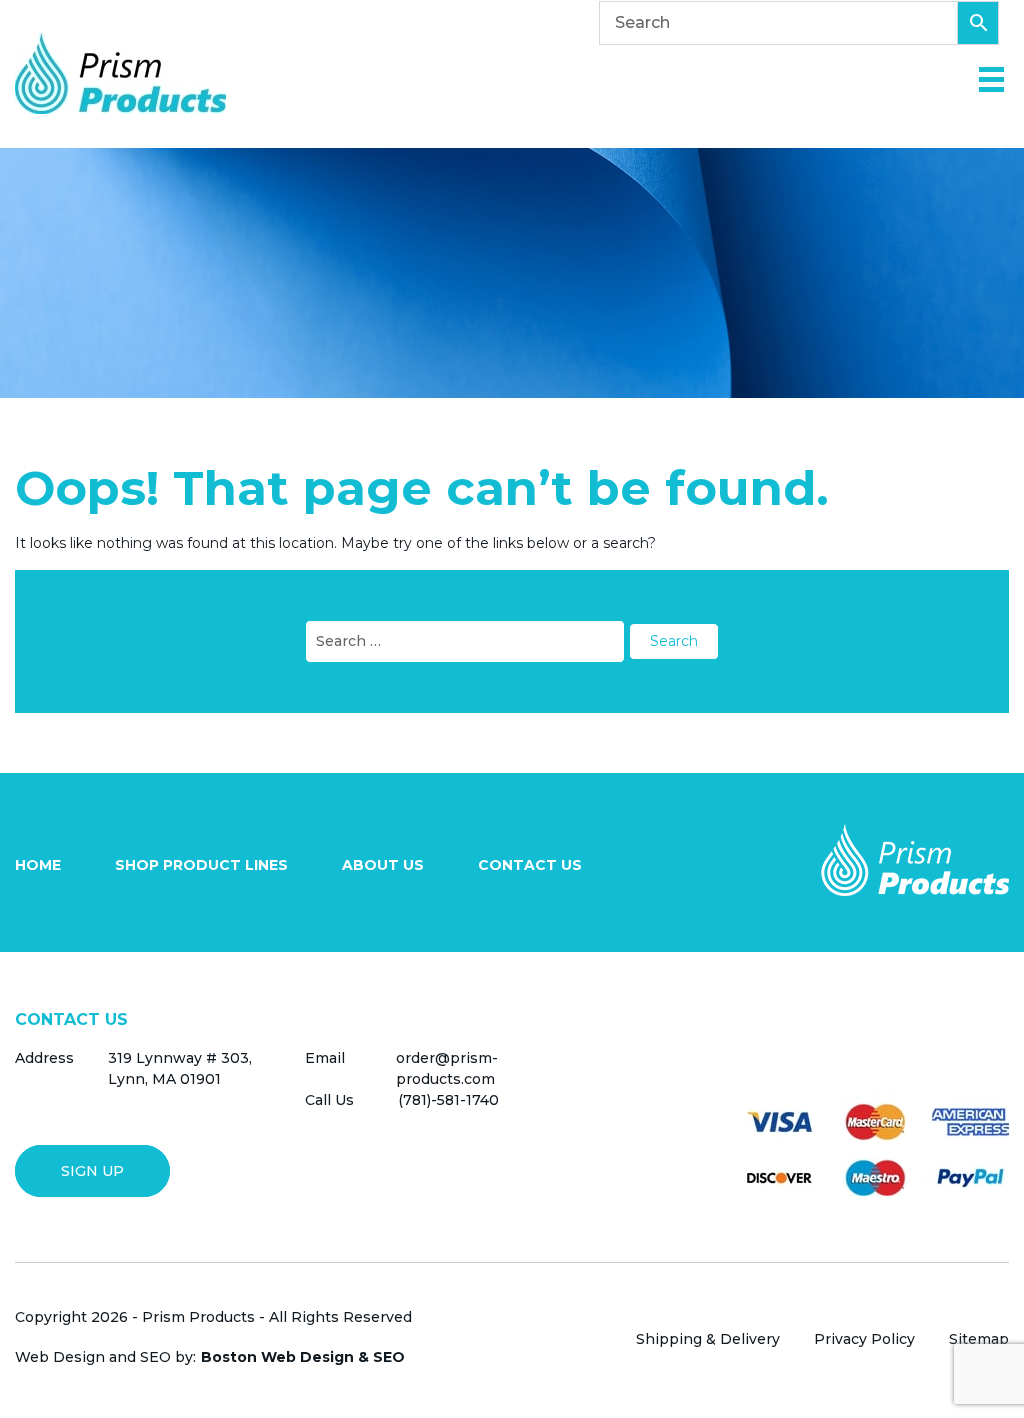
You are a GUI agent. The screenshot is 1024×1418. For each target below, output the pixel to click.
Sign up (92, 1171)
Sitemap (979, 1339)
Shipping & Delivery (708, 1339)
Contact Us (530, 865)
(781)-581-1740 (448, 1100)
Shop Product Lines (201, 865)
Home (38, 865)
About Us (383, 865)
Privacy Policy (864, 1339)
